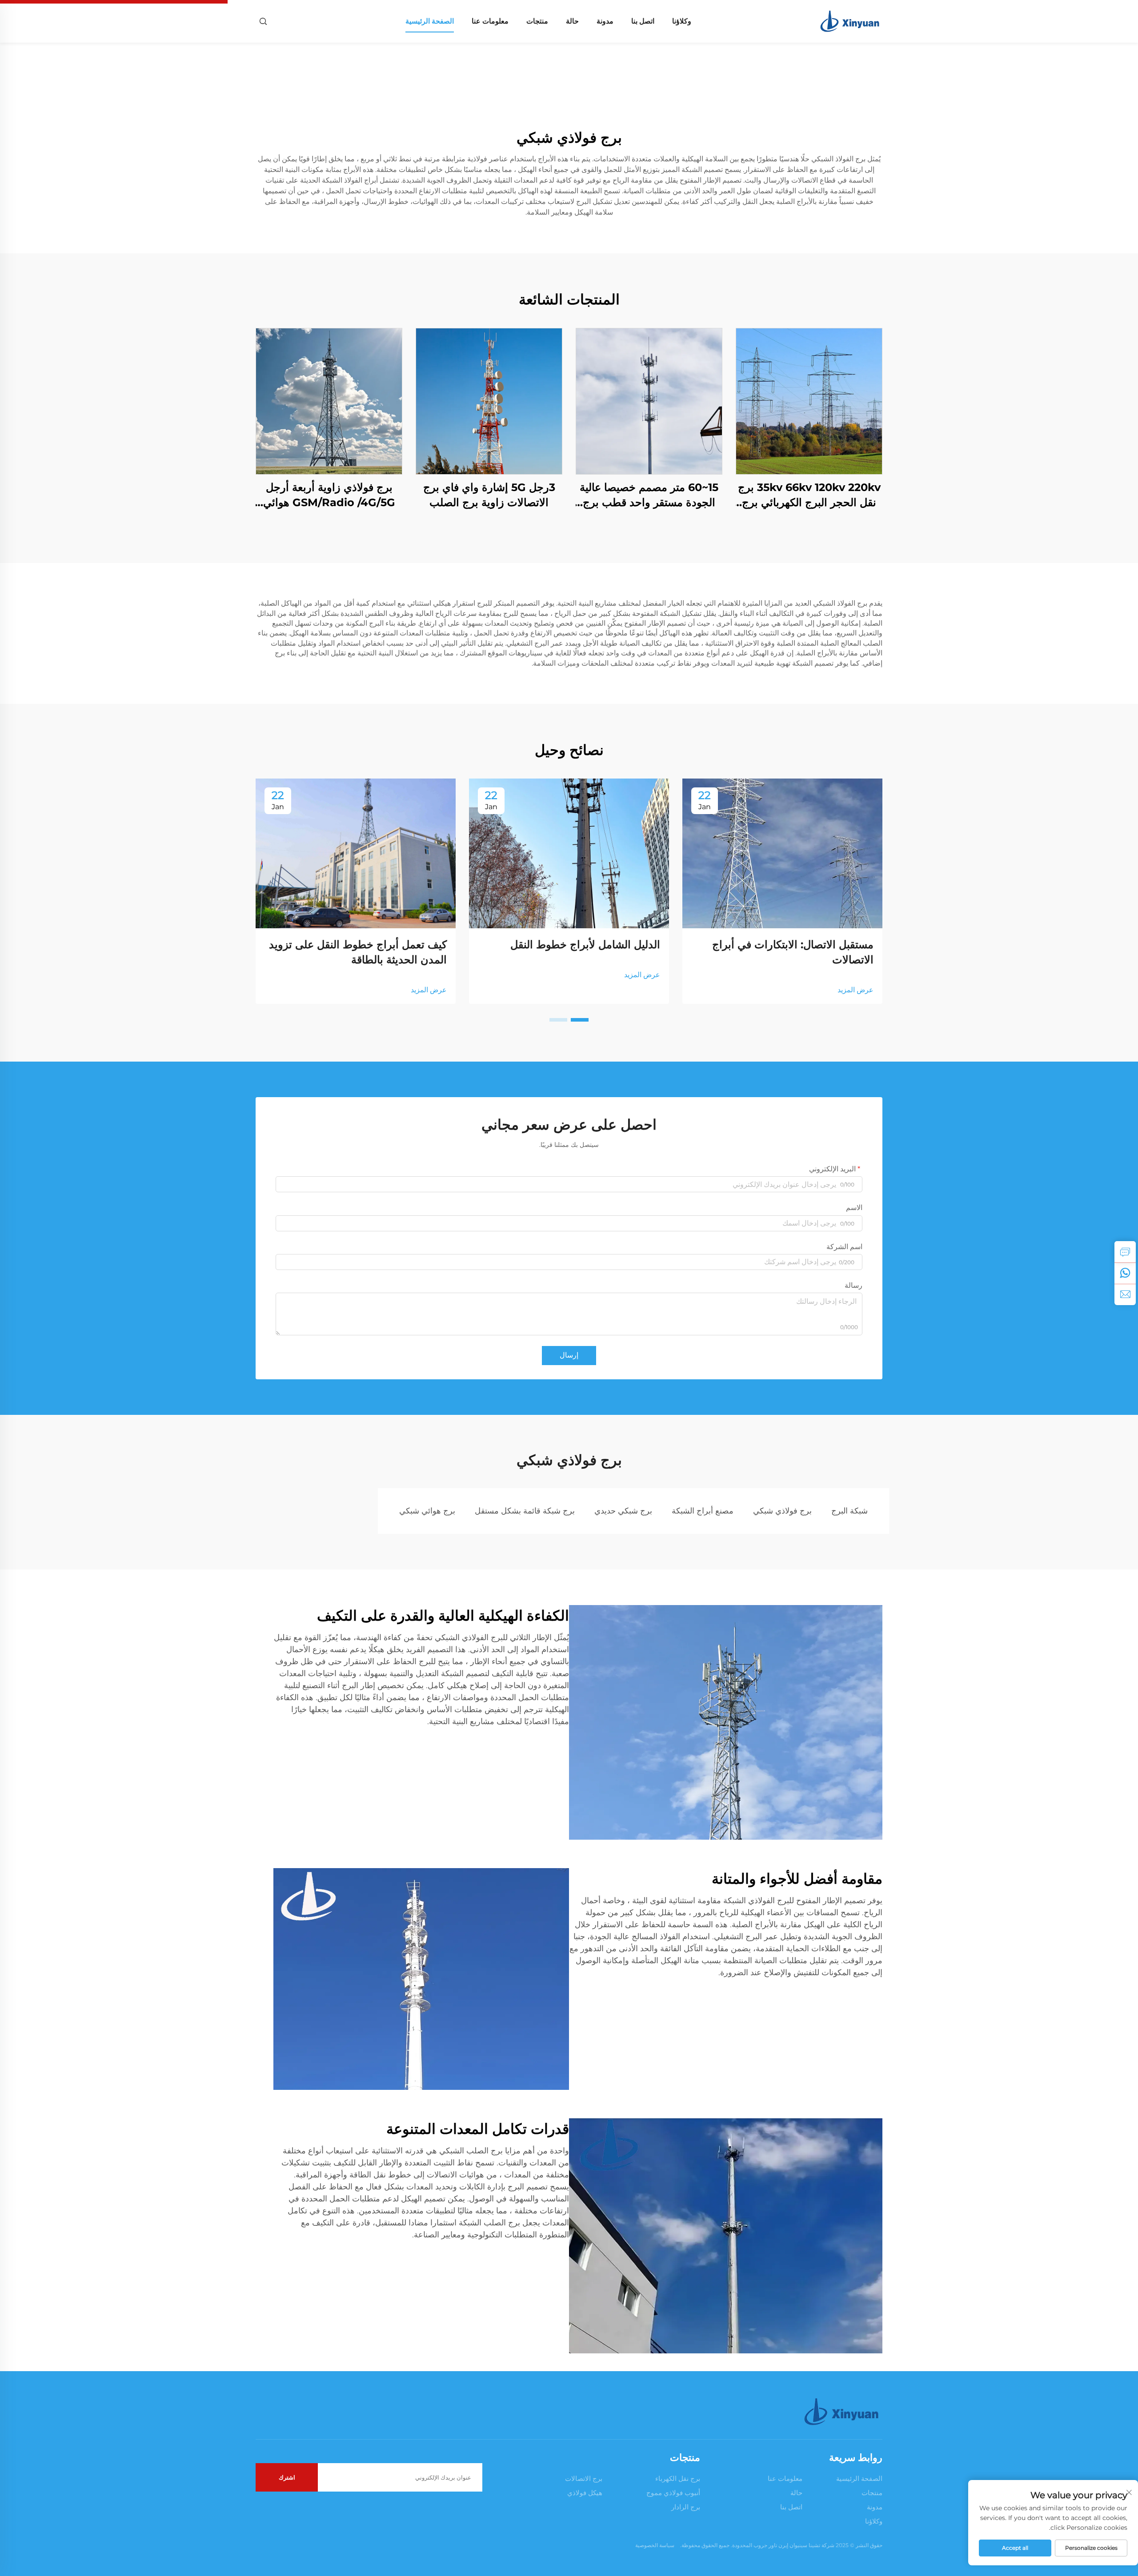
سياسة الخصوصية (655, 2545)
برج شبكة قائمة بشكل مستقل (525, 1511)
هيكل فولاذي (585, 2493)
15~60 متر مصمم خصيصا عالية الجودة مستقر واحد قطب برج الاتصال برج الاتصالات (649, 495)
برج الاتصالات (584, 2478)
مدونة (605, 21)
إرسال (569, 1355)
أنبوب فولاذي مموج (673, 2493)
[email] (1125, 1294)
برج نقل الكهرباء (678, 2478)
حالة (572, 21)
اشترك (287, 2477)
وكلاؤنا (682, 21)
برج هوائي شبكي (427, 1511)
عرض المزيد (856, 990)
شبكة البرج (849, 1511)
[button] (580, 1020)
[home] (851, 21)
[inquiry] (1125, 1252)
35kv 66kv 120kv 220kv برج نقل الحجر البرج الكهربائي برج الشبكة (809, 495)
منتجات (537, 21)
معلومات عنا (490, 21)
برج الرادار (686, 2507)
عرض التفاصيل (809, 401)
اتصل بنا (643, 21)
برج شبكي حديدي (623, 1511)
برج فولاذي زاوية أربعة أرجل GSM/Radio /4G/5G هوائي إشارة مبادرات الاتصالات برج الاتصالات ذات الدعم (329, 495)
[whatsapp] (1125, 1273)
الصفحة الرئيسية (430, 21)
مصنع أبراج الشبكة (703, 1511)
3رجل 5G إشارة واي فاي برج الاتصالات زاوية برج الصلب (489, 495)
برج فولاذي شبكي (782, 1511)
